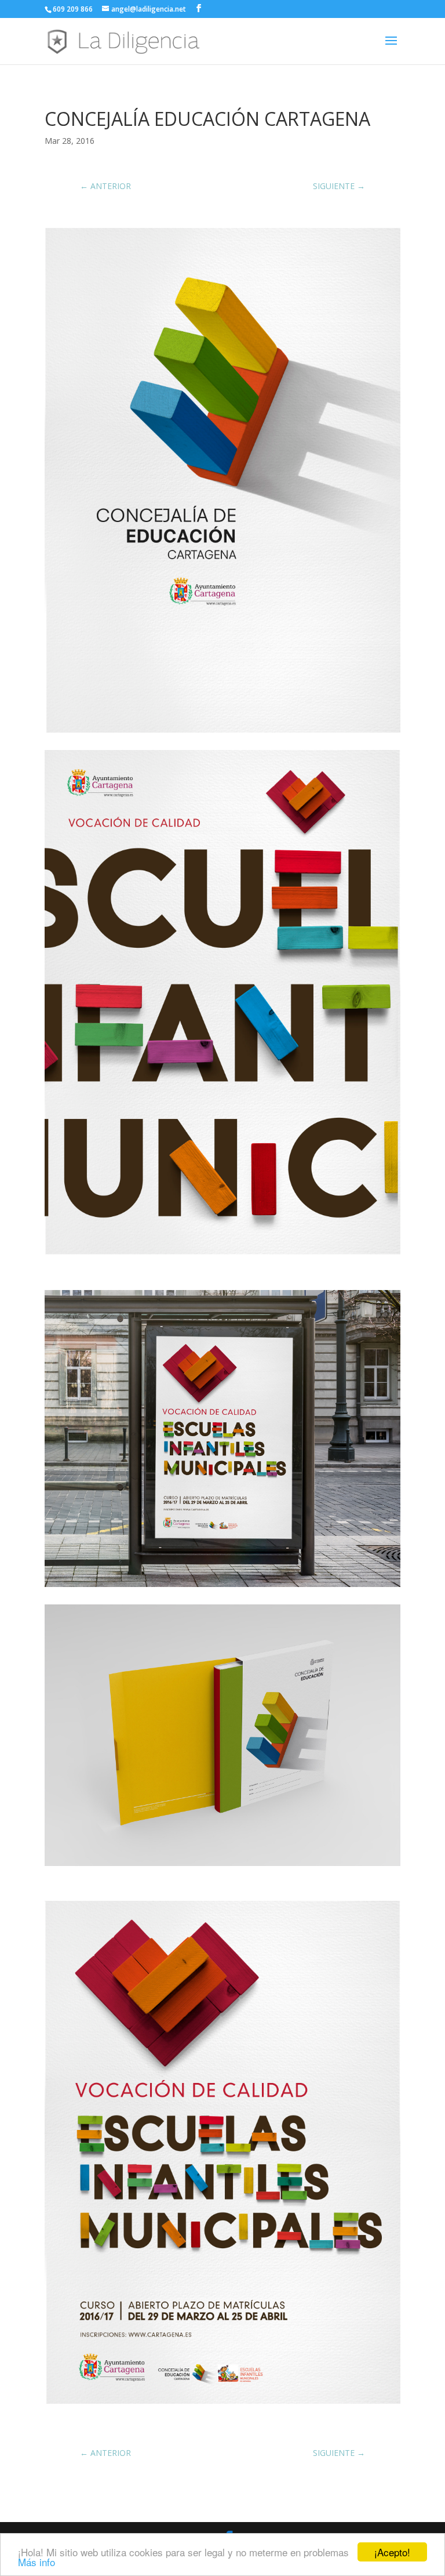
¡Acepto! (392, 2552)
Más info (37, 2562)
